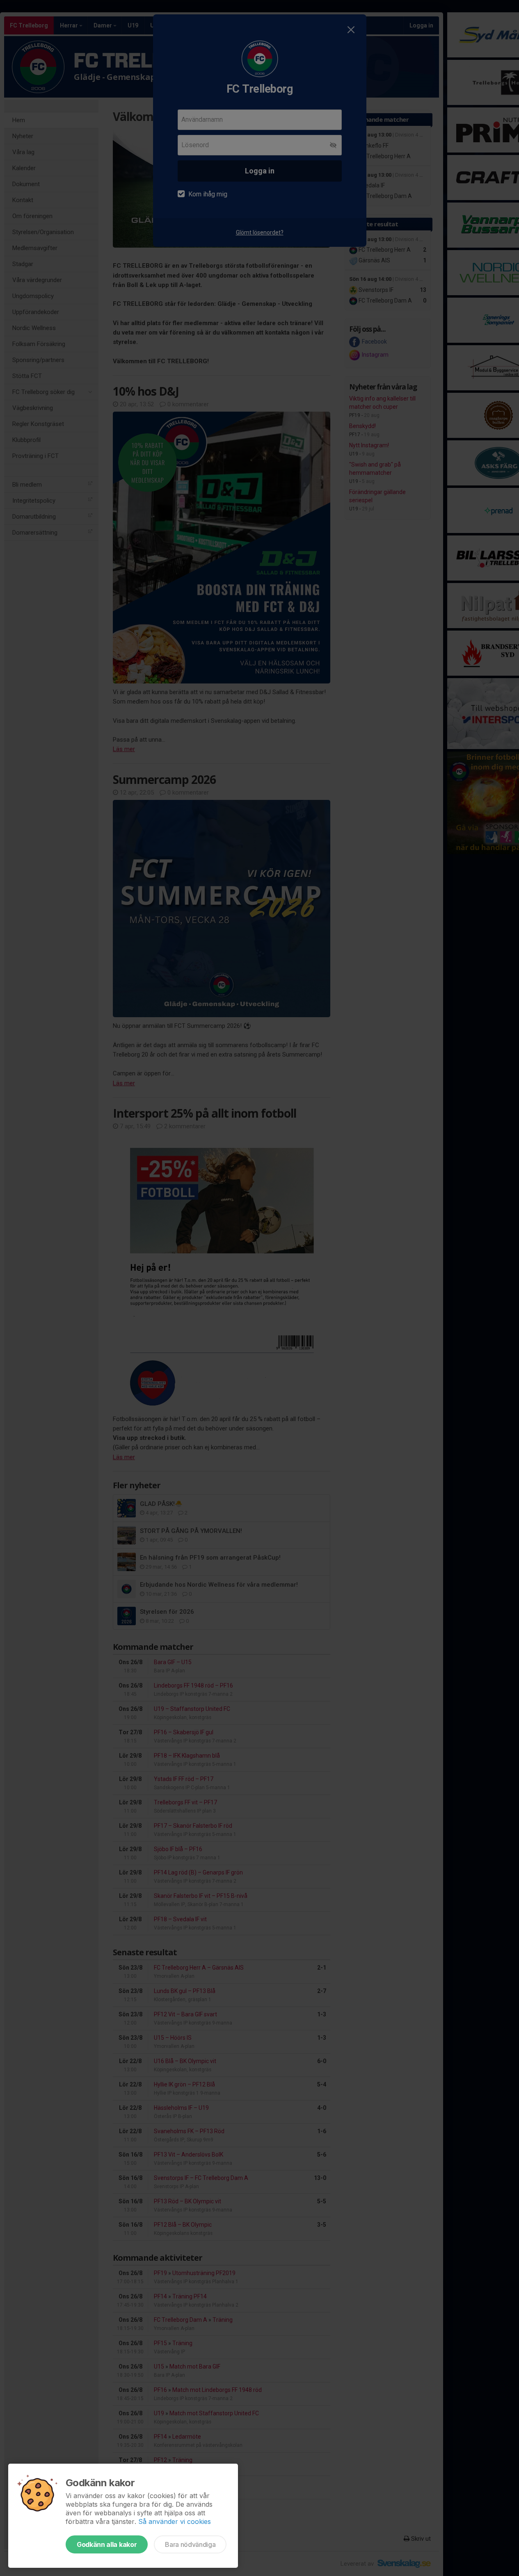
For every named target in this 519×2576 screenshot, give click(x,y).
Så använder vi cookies (175, 2521)
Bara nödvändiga (190, 2544)
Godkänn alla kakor (107, 2544)
